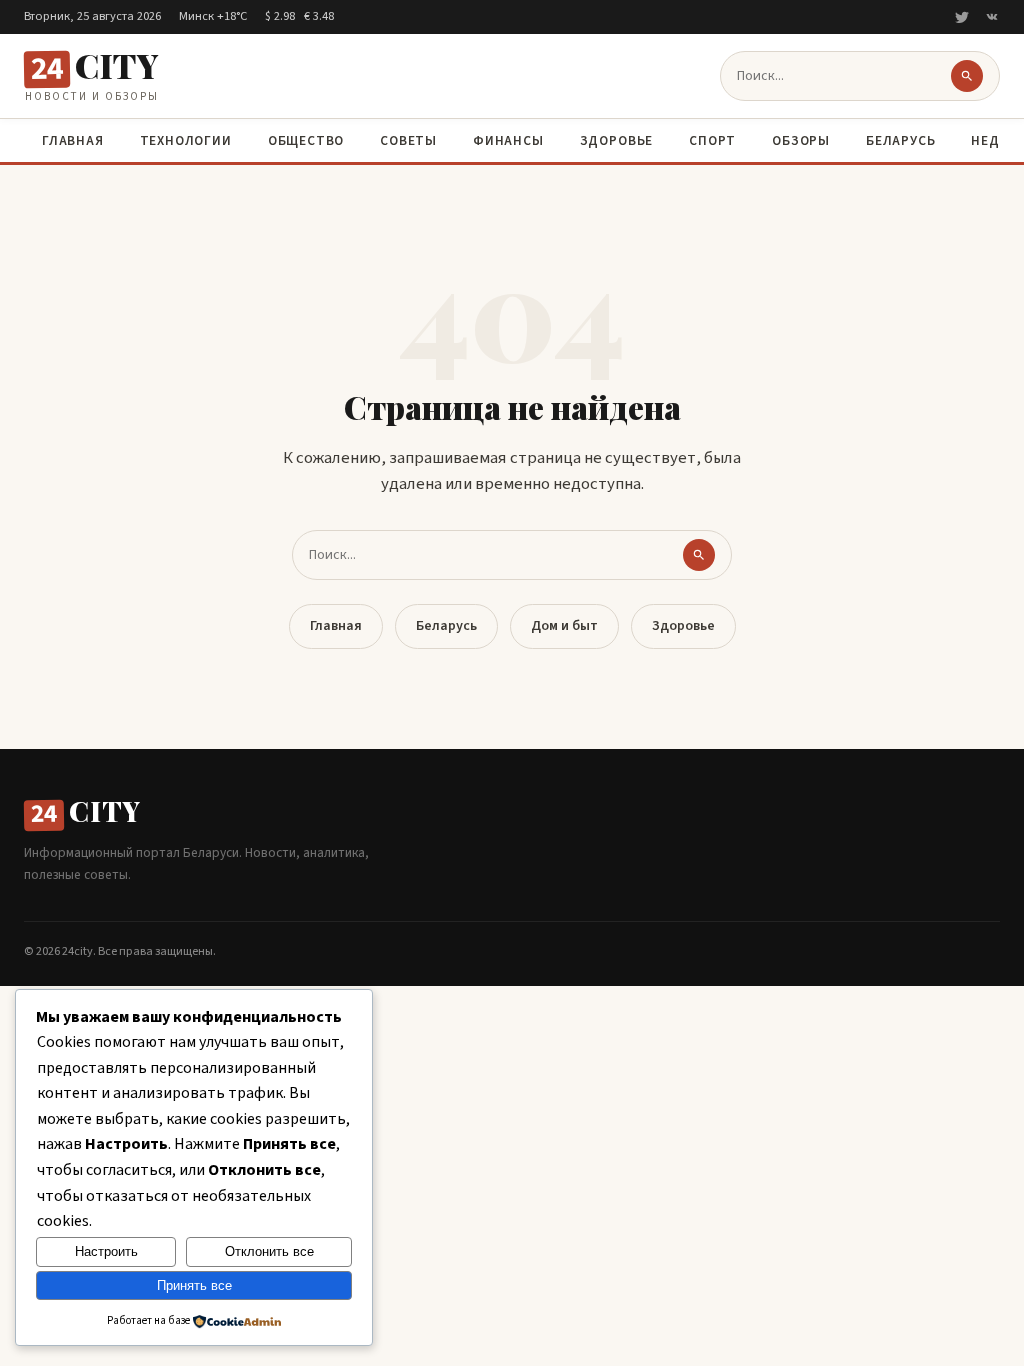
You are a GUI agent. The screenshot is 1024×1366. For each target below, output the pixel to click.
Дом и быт (564, 626)
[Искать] (967, 76)
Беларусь (900, 140)
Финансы (508, 140)
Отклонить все (269, 1251)
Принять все (194, 1285)
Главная (73, 140)
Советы (408, 140)
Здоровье (616, 140)
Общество (306, 140)
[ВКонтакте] (992, 17)
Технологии (186, 140)
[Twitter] (962, 17)
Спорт (712, 140)
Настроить (106, 1251)
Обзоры (801, 140)
